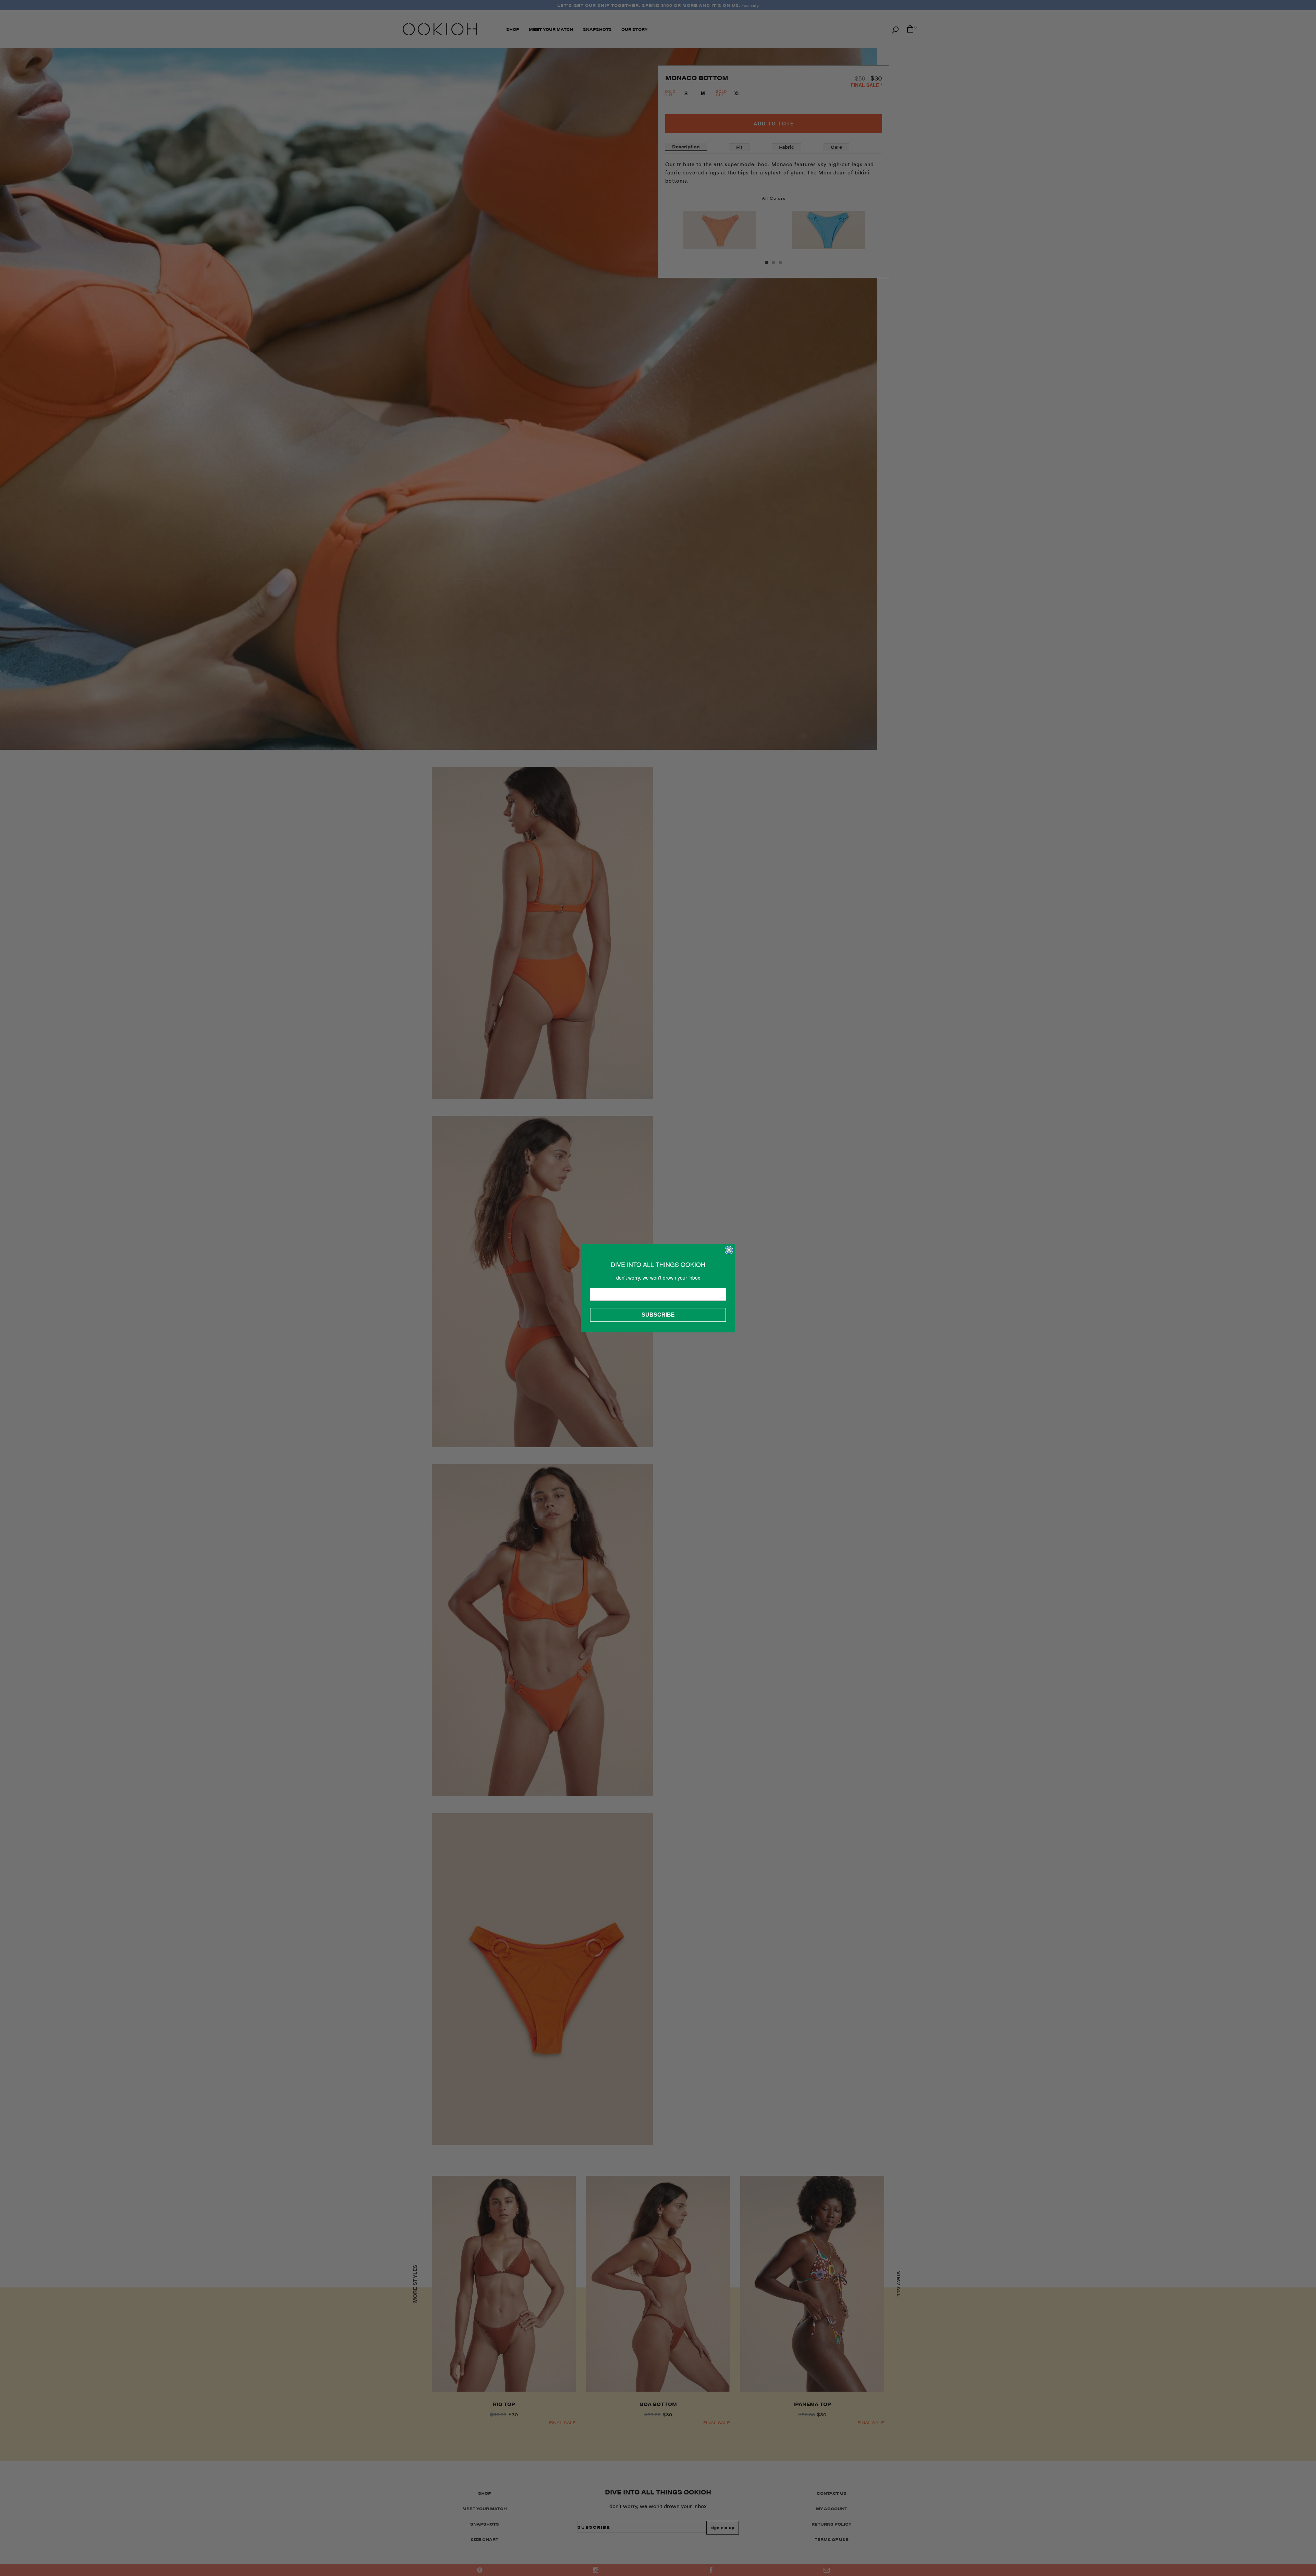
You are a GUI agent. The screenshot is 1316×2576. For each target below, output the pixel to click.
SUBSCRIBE (658, 1315)
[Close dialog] (729, 1250)
